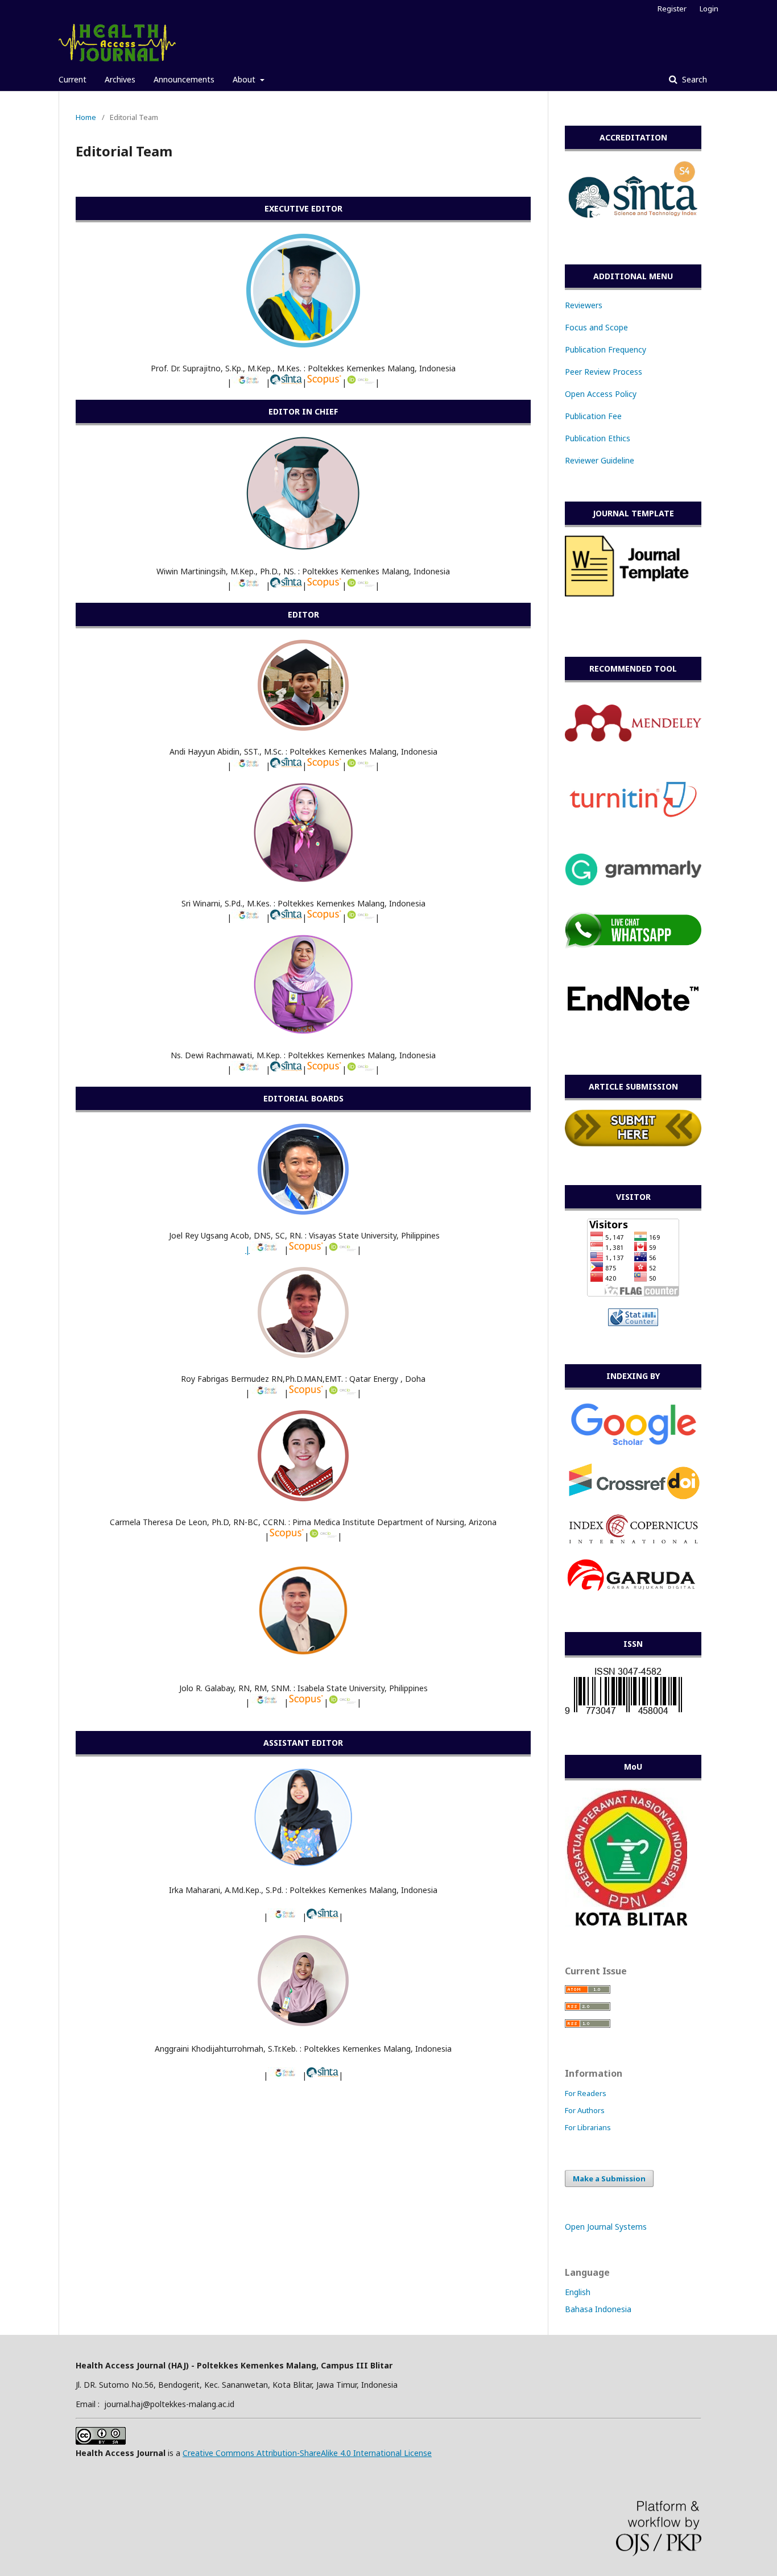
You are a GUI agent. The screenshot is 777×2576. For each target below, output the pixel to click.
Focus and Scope (596, 327)
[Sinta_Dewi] (286, 1069)
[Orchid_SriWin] (361, 918)
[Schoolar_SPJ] (249, 382)
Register (672, 9)
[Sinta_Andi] (286, 766)
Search (693, 79)
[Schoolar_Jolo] (267, 1702)
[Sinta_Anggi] (323, 2075)
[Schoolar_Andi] (249, 766)
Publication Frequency (606, 349)
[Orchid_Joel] (342, 1250)
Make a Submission (609, 2179)
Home (86, 117)
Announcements (184, 79)
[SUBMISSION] (633, 1144)
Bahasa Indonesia (598, 2309)
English (578, 2292)
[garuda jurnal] (633, 1591)
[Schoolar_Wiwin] (249, 585)
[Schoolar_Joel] (267, 1250)
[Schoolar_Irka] (285, 1917)
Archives (120, 79)
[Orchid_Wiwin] (361, 585)
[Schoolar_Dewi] (249, 1069)
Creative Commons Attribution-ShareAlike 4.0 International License (307, 2453)
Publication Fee (593, 416)
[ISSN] (623, 1714)
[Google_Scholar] (633, 1447)
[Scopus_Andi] (324, 766)
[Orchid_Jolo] (342, 1702)
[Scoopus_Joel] (306, 1250)
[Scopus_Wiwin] (324, 585)
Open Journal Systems (606, 2227)
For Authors (585, 2110)
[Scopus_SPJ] (324, 382)
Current (73, 79)
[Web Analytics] (633, 1323)
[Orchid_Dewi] (361, 1069)
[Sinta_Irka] (323, 1917)
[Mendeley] (633, 738)
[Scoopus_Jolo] (306, 1702)
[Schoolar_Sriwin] (249, 918)
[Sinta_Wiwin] (286, 585)
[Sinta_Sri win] (286, 918)
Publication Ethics (598, 438)
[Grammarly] (633, 882)
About (245, 79)
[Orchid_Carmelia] (323, 1536)
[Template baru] (633, 594)
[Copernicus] (633, 1541)
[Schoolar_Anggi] (285, 2075)
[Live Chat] (633, 946)
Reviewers (584, 305)
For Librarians (588, 2127)
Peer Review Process (604, 372)
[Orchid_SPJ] (361, 382)
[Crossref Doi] (633, 1499)
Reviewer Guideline (600, 460)
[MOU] (626, 1924)
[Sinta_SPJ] (286, 382)
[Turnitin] (633, 816)
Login (709, 9)
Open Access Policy (601, 394)
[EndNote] (633, 1034)
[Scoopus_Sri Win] (324, 918)
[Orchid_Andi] (361, 766)
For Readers (586, 2093)
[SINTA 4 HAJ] (633, 223)
